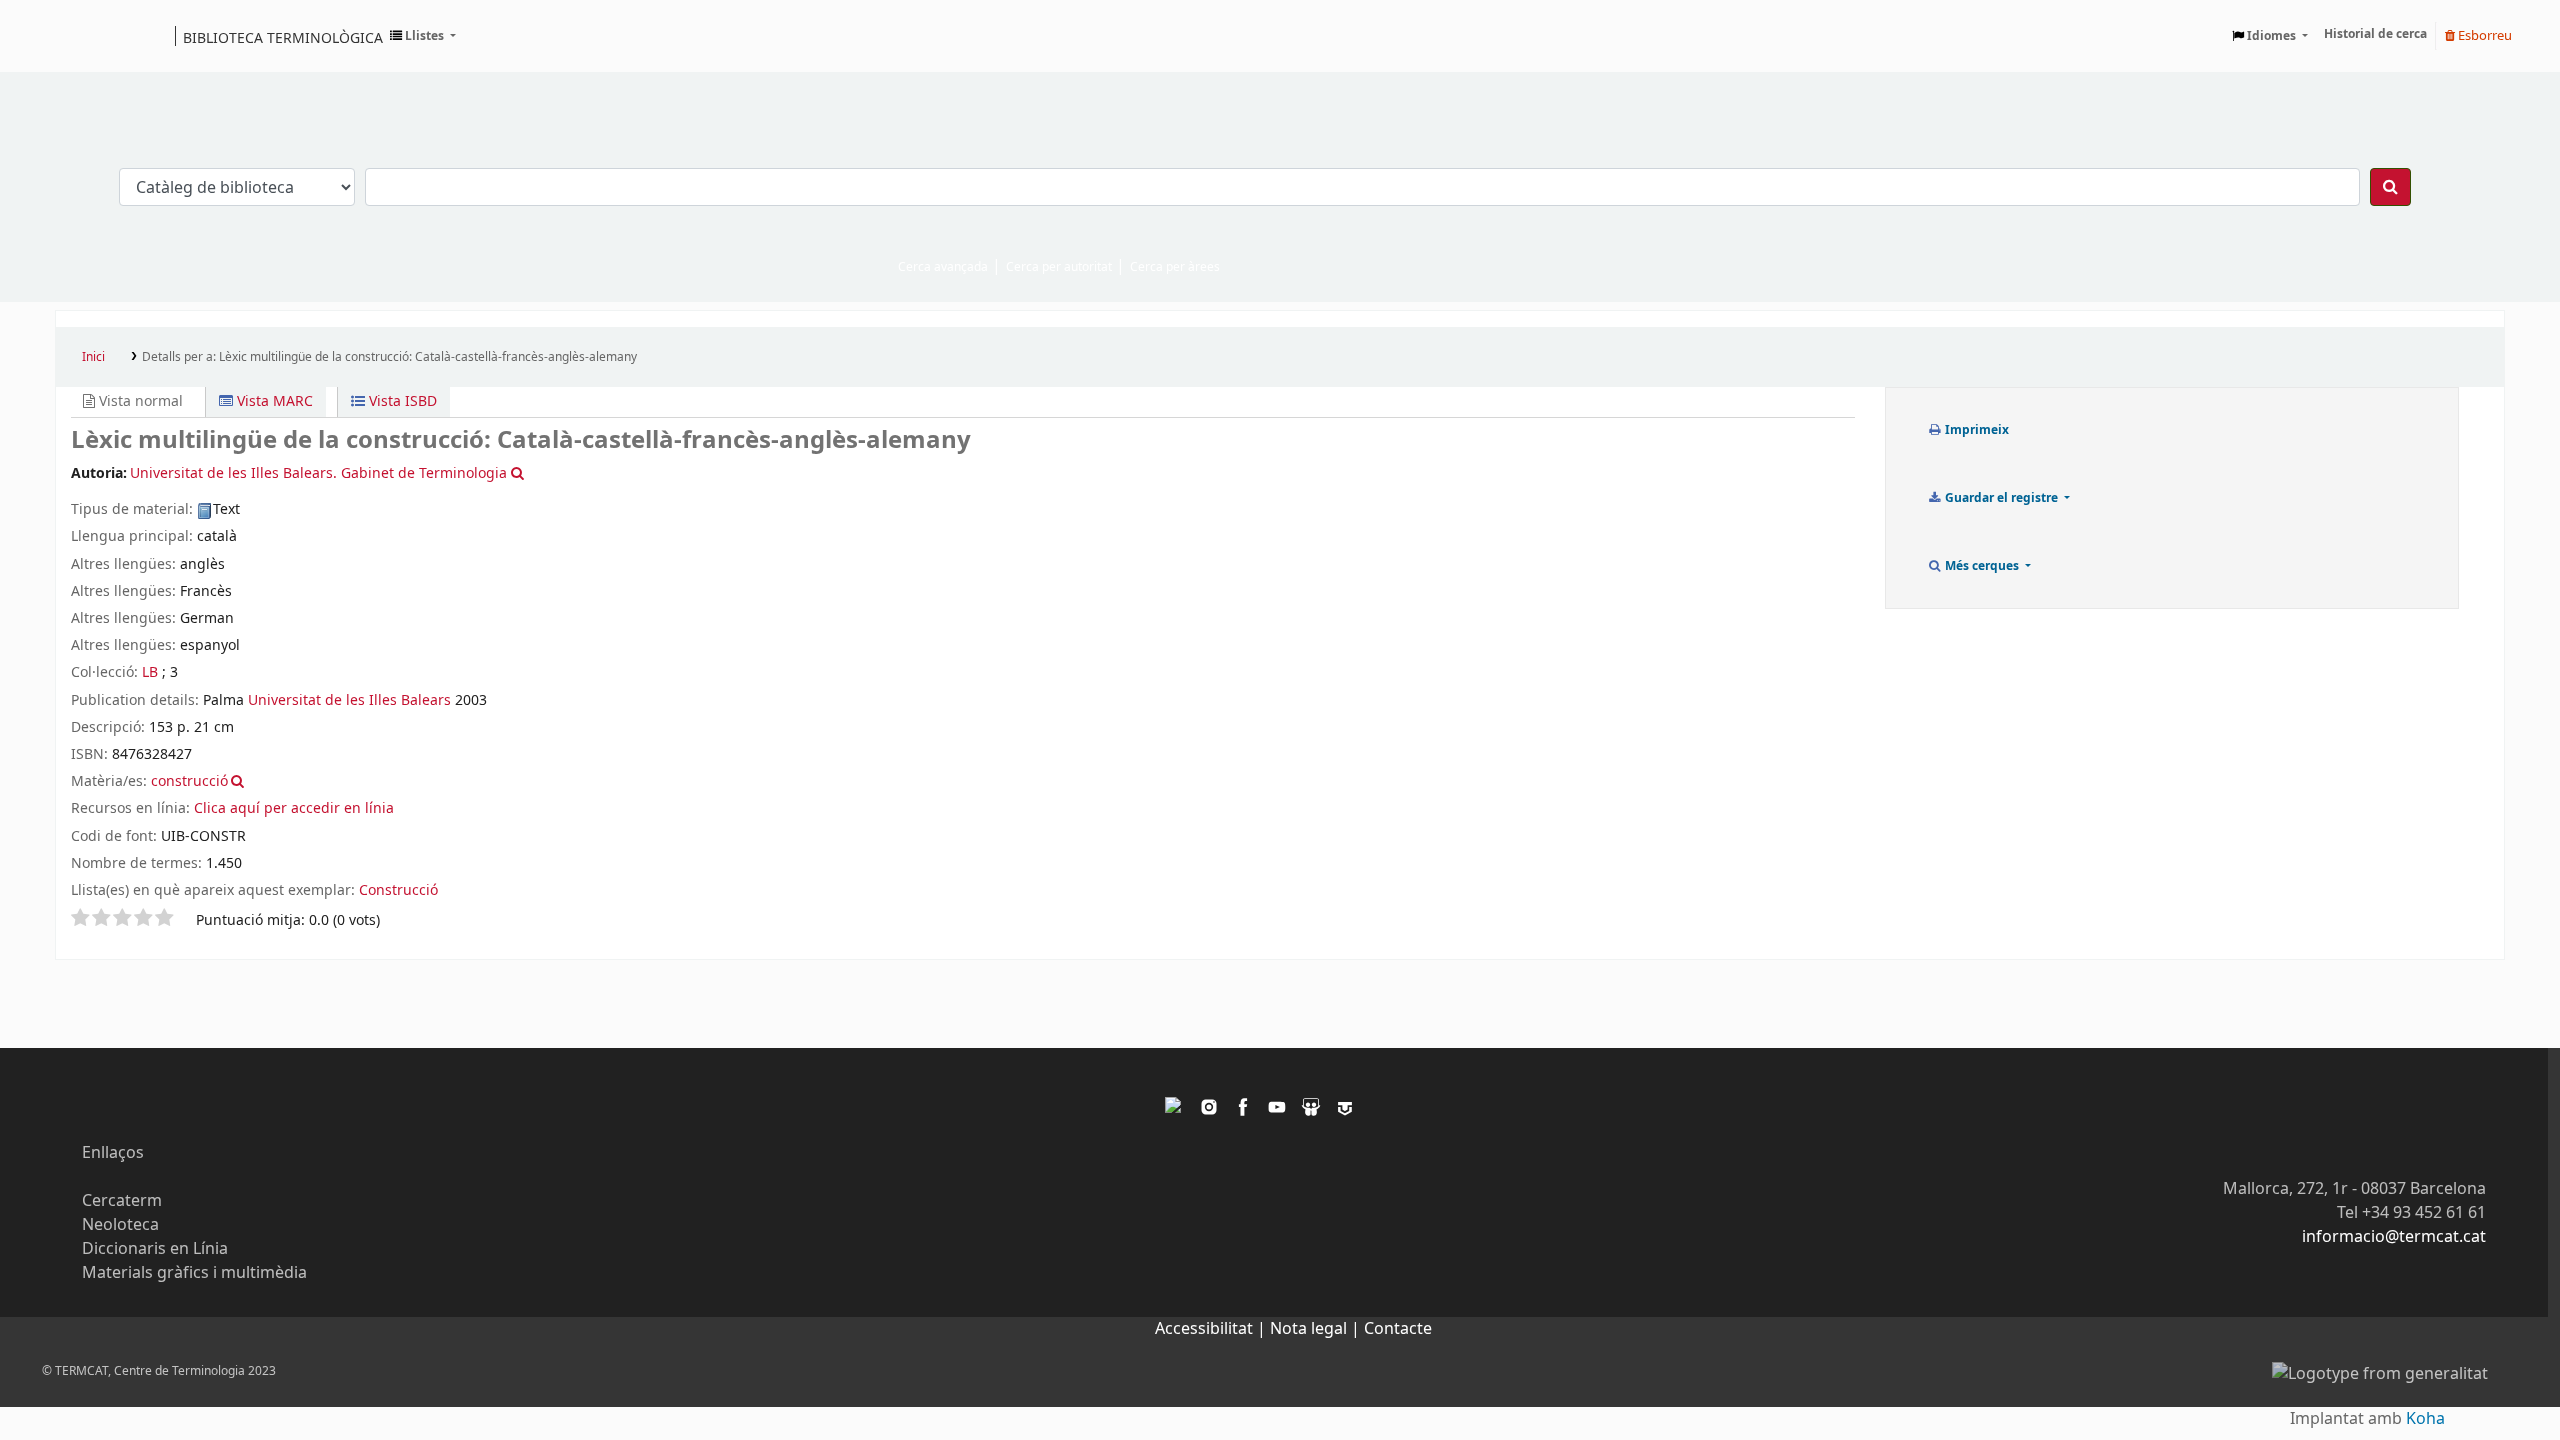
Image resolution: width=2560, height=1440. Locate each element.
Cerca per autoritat (1059, 267)
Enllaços (113, 1153)
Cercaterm (122, 1201)
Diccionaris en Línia (155, 1249)
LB (150, 672)
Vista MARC (273, 401)
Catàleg (77, 36)
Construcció (398, 890)
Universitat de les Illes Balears (349, 700)
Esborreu (2483, 35)
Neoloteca (120, 1225)
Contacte (1398, 1329)
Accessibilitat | (1212, 1329)
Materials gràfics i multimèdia (194, 1273)
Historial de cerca (2375, 34)
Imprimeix (1975, 430)
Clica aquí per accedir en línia (294, 808)
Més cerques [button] (1982, 566)
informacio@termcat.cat (2394, 1237)
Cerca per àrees (1175, 267)
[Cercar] (2390, 187)
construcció (189, 781)
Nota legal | (1317, 1329)
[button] (423, 36)
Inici (93, 357)
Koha (2425, 1419)
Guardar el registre (2001, 498)
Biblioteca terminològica (283, 37)
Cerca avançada (943, 267)
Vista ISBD (401, 401)
